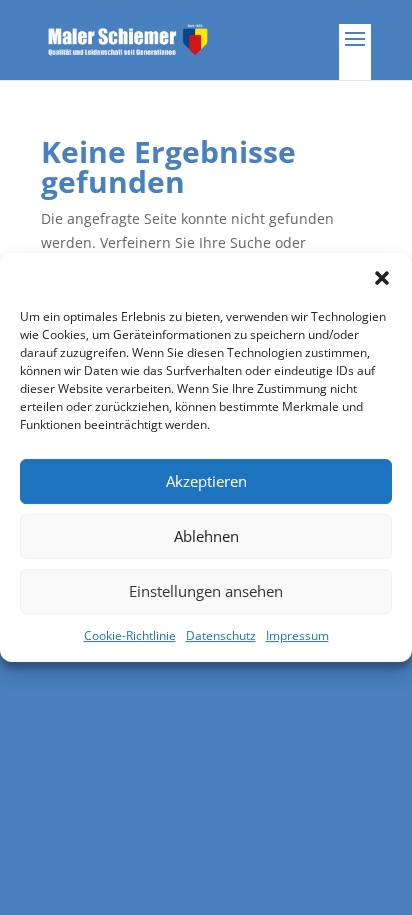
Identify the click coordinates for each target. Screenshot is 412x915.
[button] (382, 278)
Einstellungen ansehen (206, 591)
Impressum (297, 635)
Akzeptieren (206, 481)
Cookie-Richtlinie (130, 635)
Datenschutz (221, 635)
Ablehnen (206, 536)
